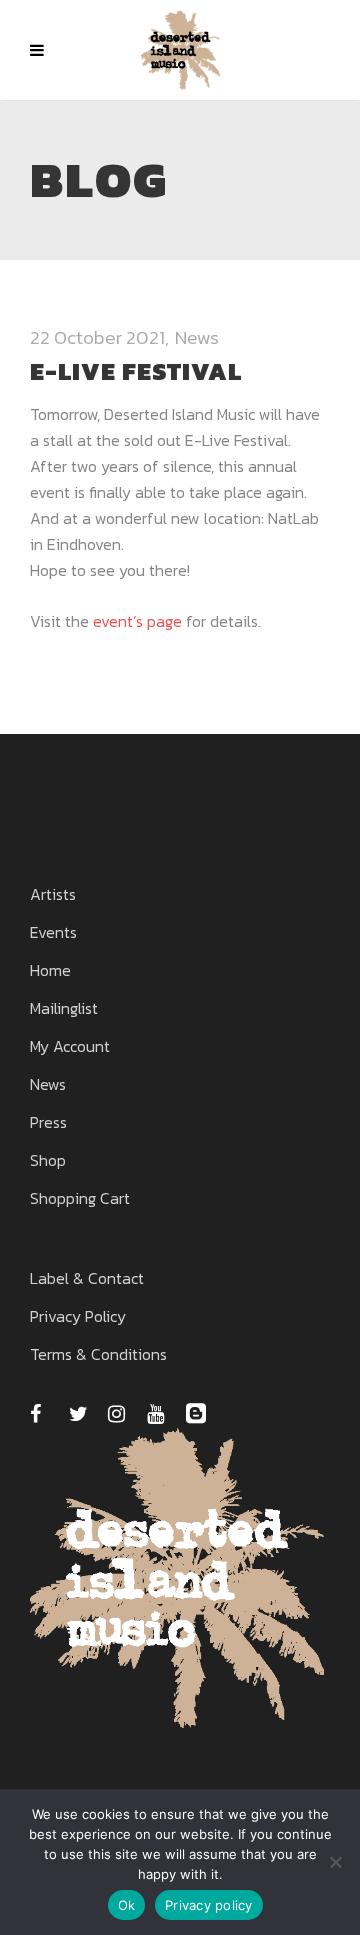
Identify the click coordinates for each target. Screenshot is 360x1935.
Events (53, 932)
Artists (53, 894)
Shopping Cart (80, 1198)
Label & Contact (87, 1278)
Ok (127, 1905)
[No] (335, 1862)
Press (48, 1122)
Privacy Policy (78, 1316)
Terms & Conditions (98, 1354)
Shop (48, 1160)
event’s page (137, 621)
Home (50, 970)
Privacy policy (209, 1905)
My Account (70, 1046)
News (197, 337)
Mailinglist (64, 1008)
